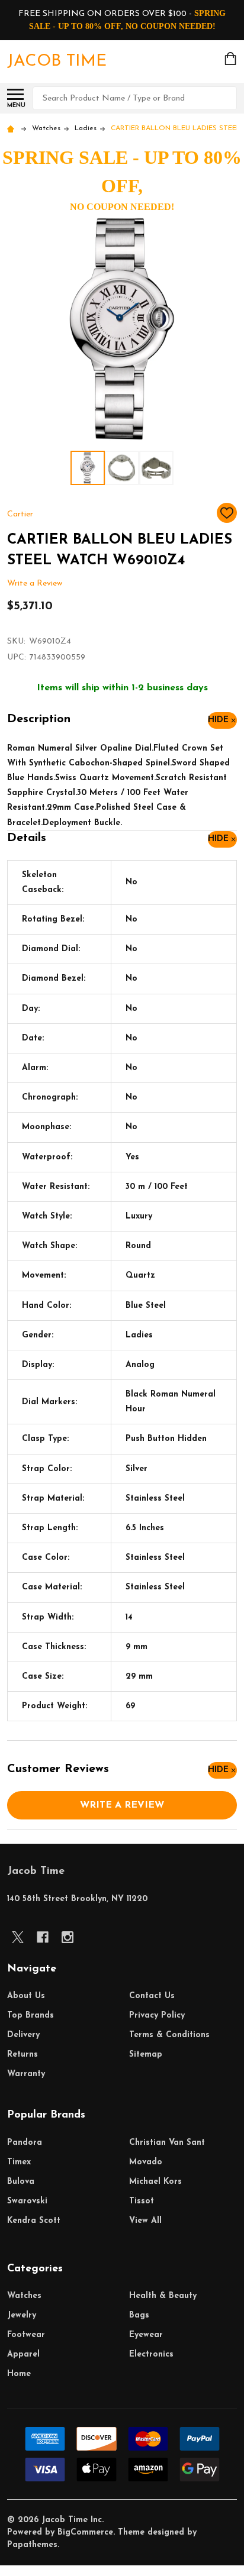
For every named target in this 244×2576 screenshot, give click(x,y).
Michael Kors (155, 2182)
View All (145, 2221)
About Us (26, 1996)
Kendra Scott (34, 2221)
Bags (139, 2315)
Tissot (142, 2201)
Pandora (25, 2143)
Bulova (21, 2182)
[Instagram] (68, 1937)
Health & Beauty (163, 2296)
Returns (23, 2055)
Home (19, 2374)
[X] (18, 1937)
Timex (19, 2162)
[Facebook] (43, 1937)
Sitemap (146, 2055)
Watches (24, 2296)
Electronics (151, 2354)
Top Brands (30, 2016)
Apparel (23, 2354)
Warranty (26, 2074)
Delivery (23, 2035)
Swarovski (27, 2201)
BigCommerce (85, 2533)
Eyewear (146, 2335)
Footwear (26, 2335)
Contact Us (152, 1996)
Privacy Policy (157, 2016)
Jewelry (22, 2315)
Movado (146, 2162)
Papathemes (32, 2545)
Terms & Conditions (169, 2035)
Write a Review (35, 584)
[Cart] (232, 59)
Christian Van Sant (167, 2143)
